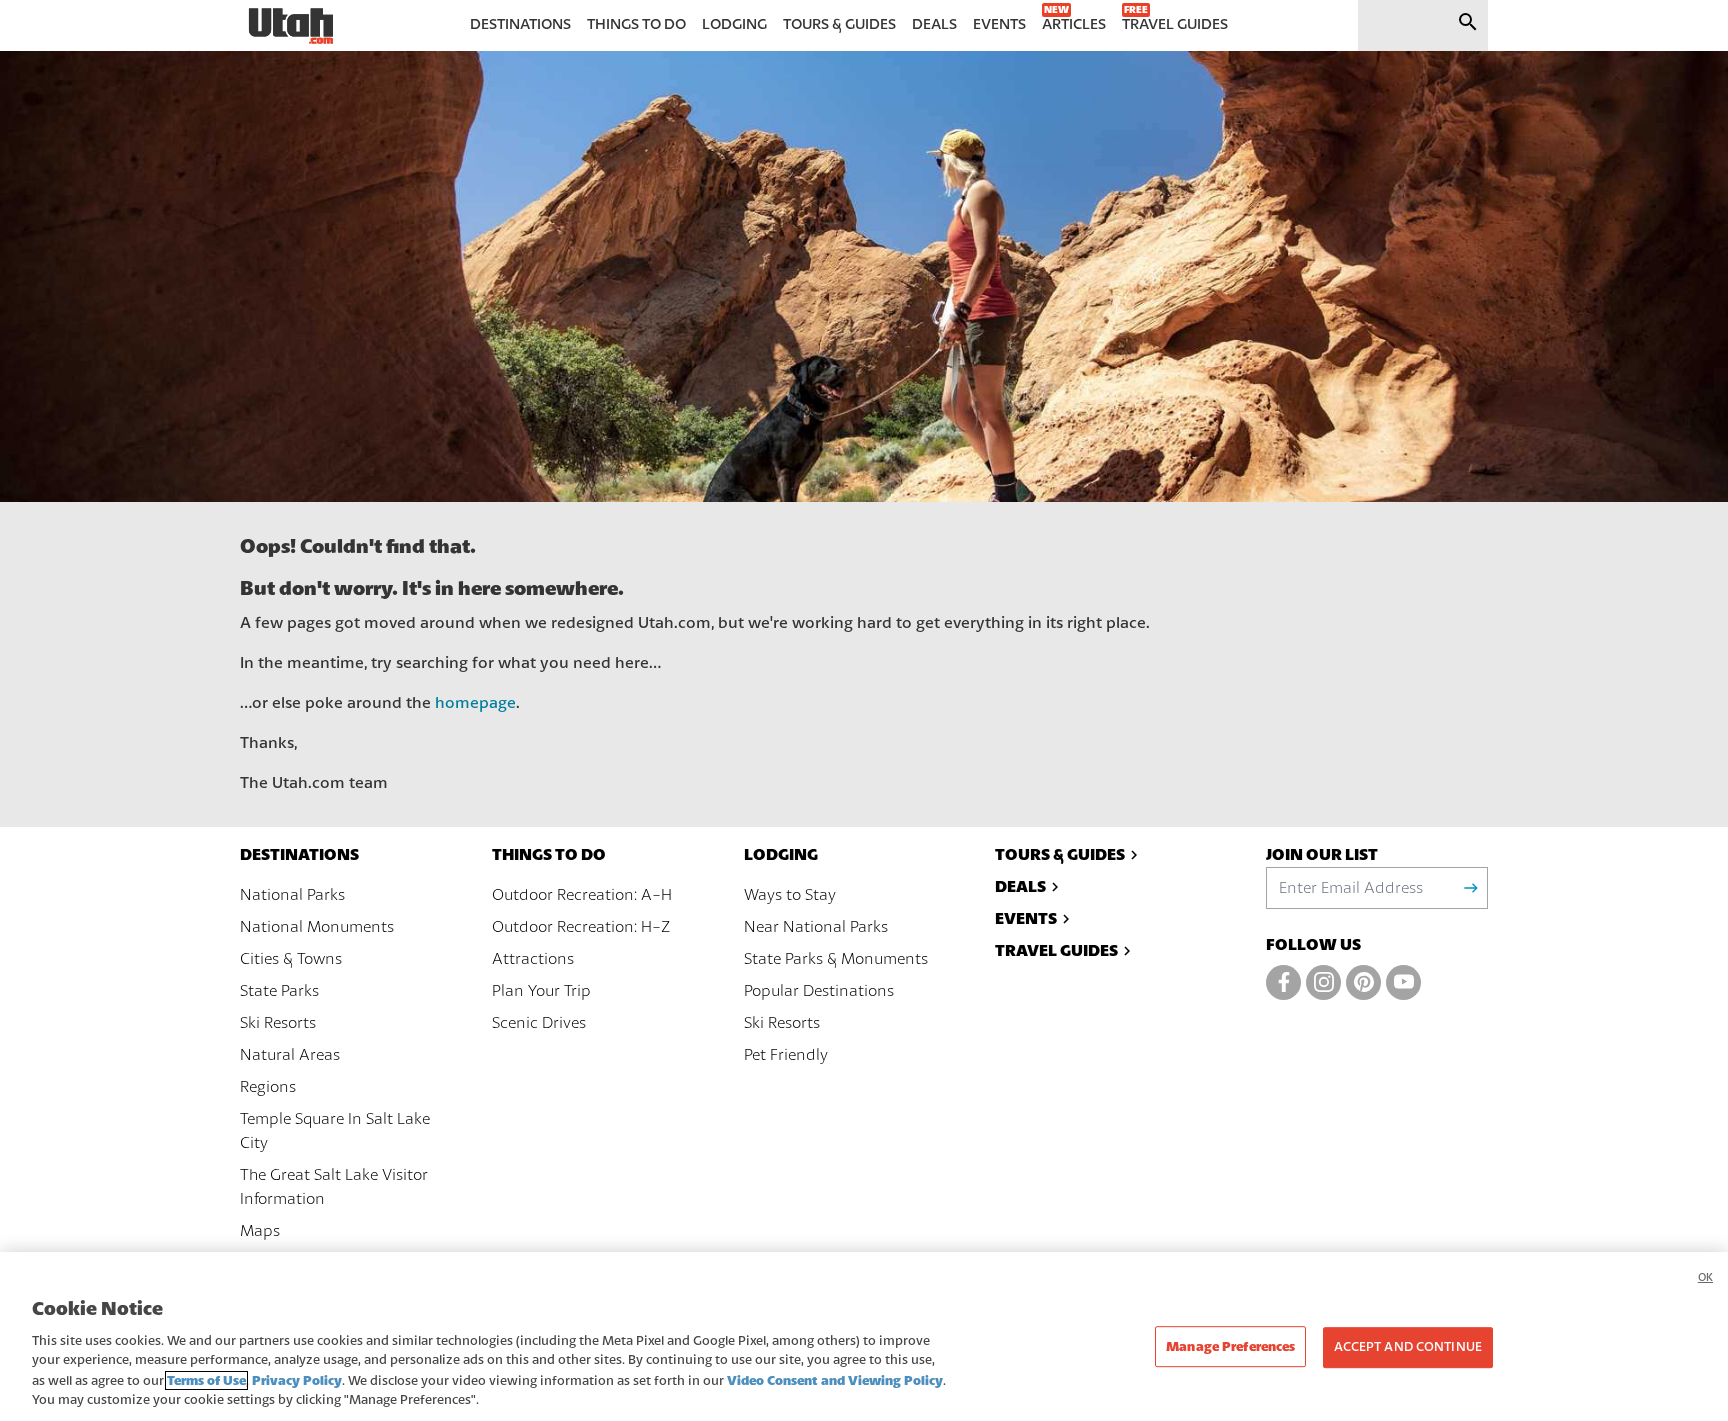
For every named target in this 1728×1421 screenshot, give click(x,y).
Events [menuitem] (999, 24)
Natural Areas (290, 1055)
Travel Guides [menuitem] (1175, 24)
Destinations (299, 854)
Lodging (781, 854)
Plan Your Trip (541, 991)
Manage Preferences (1230, 1346)
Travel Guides (1056, 950)
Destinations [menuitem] (520, 24)
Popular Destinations (819, 991)
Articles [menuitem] (1074, 24)
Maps (260, 1231)
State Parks (279, 991)
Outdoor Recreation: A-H (582, 895)
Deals (1020, 886)
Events (1026, 918)
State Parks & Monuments (836, 959)
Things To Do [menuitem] (636, 24)
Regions (268, 1087)
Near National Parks (816, 927)
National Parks (292, 895)
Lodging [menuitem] (734, 24)
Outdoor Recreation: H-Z (581, 927)
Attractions (533, 959)
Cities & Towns (291, 959)
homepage (475, 703)
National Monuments (317, 927)
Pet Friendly (786, 1055)
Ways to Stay (790, 895)
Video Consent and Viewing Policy (835, 1380)
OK (1705, 1277)
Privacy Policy (297, 1380)
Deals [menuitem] (934, 24)
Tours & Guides (1060, 854)
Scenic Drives (539, 1023)
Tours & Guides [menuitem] (839, 24)
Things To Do (549, 854)
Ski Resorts (278, 1023)
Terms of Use (206, 1380)
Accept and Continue (1407, 1347)
